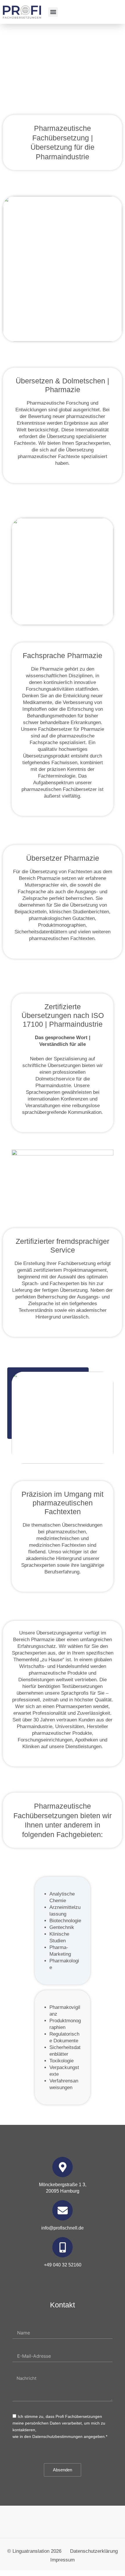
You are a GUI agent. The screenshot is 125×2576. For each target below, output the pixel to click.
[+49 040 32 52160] (63, 2247)
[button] (53, 12)
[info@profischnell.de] (63, 2210)
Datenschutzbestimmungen (57, 2436)
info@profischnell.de (63, 2228)
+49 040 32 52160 (63, 2265)
